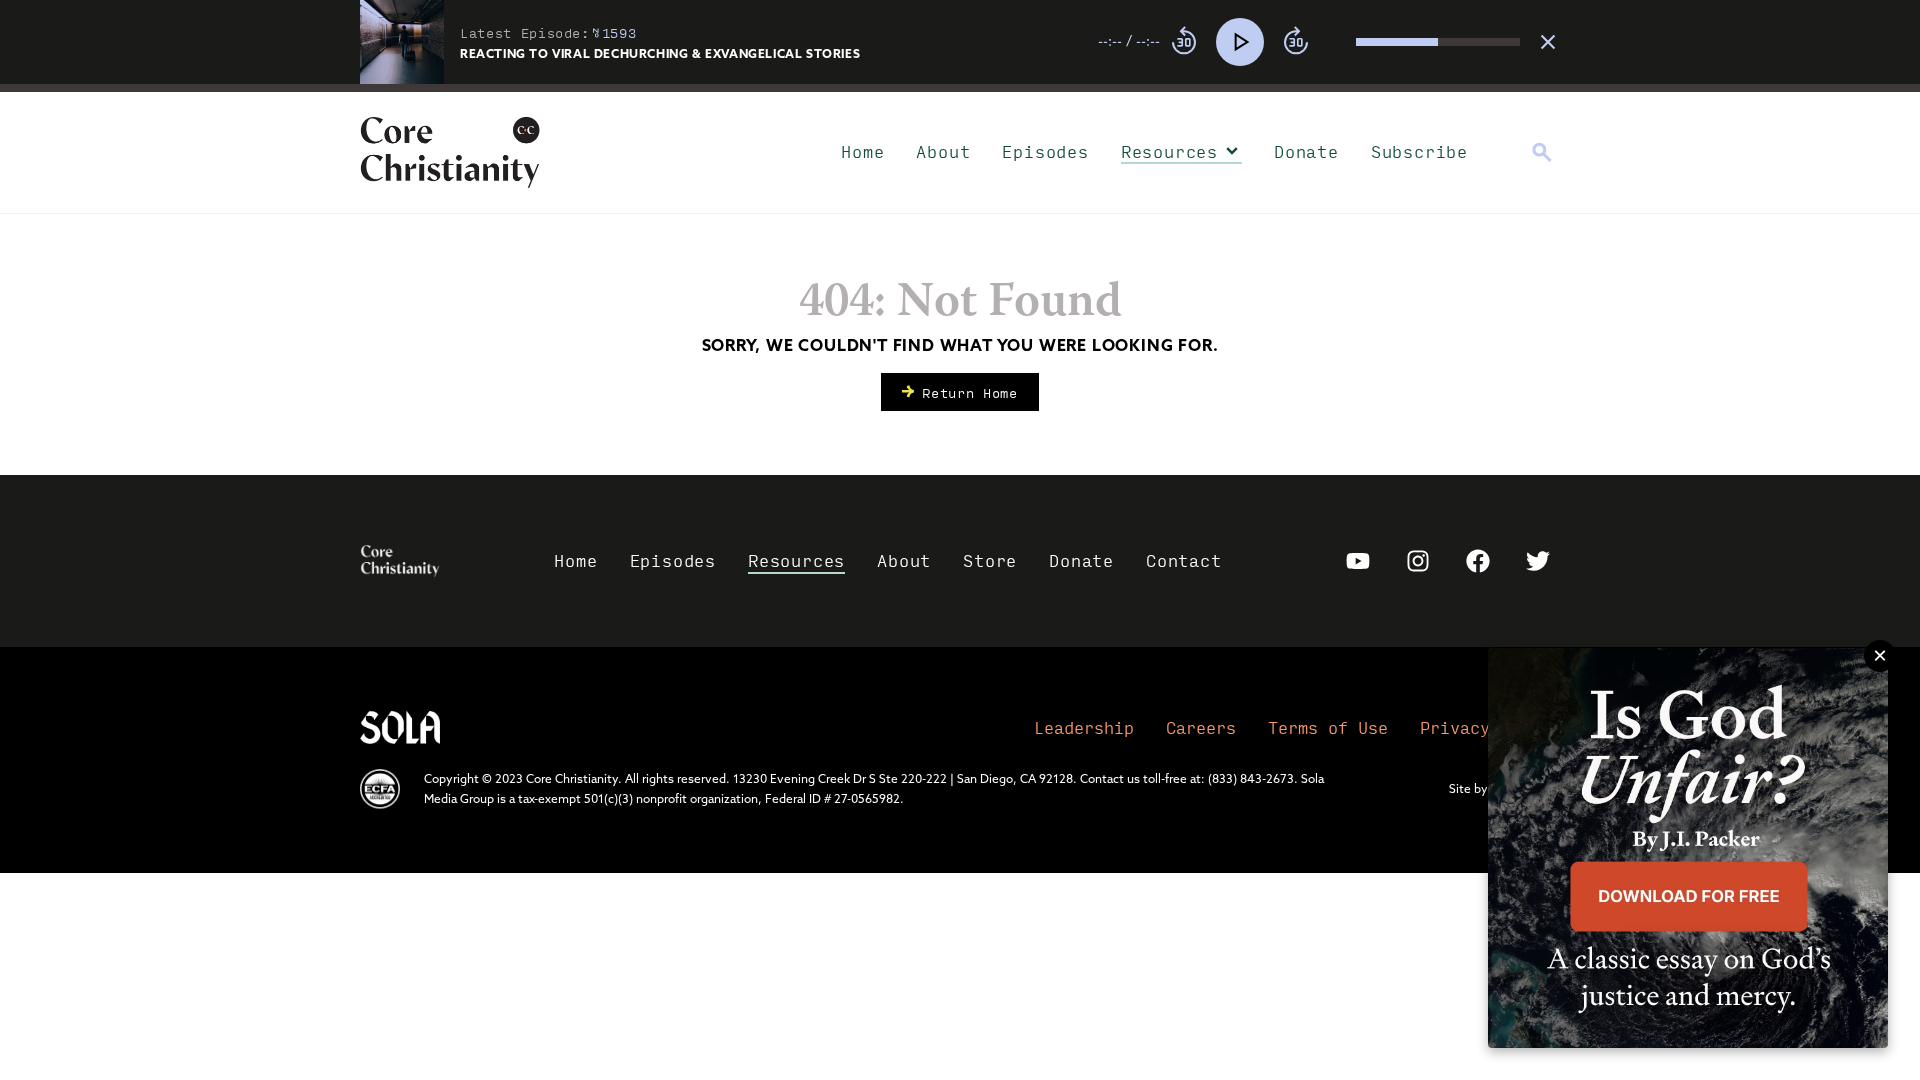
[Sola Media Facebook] (1478, 561)
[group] (1309, 42)
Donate (1306, 151)
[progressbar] (960, 88)
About (943, 151)
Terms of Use (1328, 727)
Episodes (1045, 151)
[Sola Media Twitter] (1538, 561)
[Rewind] (1184, 42)
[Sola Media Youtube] (1358, 561)
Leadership (1084, 727)
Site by (1468, 788)
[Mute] (1340, 42)
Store (990, 560)
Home (862, 151)
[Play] (1240, 42)
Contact (1184, 560)
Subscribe (1419, 151)
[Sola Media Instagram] (1418, 561)
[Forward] (1296, 42)
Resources (1169, 151)
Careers (1201, 727)
